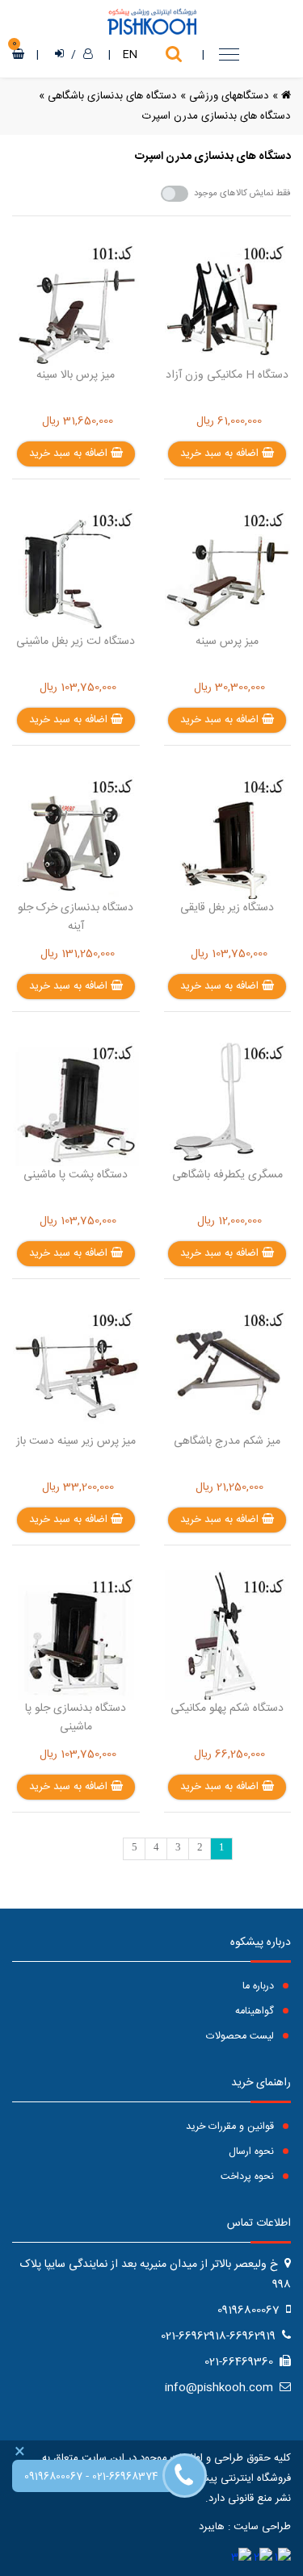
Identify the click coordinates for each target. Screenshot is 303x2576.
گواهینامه (256, 2011)
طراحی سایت (262, 2527)
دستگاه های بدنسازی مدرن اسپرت (217, 116)
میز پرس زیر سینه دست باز (76, 1441)
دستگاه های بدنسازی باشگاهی (112, 96)
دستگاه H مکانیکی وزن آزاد (227, 375)
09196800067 (53, 2477)
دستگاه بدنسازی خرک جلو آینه (76, 917)
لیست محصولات (242, 2037)
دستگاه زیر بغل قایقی (227, 908)
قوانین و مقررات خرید (231, 2127)
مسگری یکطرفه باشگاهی (227, 1175)
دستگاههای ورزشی (229, 96)
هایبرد (212, 2527)
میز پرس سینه (227, 642)
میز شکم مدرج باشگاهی (227, 1441)
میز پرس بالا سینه (76, 375)
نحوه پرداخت (249, 2177)
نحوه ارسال (253, 2152)
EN (130, 55)
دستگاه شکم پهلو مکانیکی (227, 1708)
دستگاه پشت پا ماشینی (76, 1175)
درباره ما (260, 1986)
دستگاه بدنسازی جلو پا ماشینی (76, 1718)
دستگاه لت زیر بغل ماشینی (76, 642)
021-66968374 (125, 2477)
